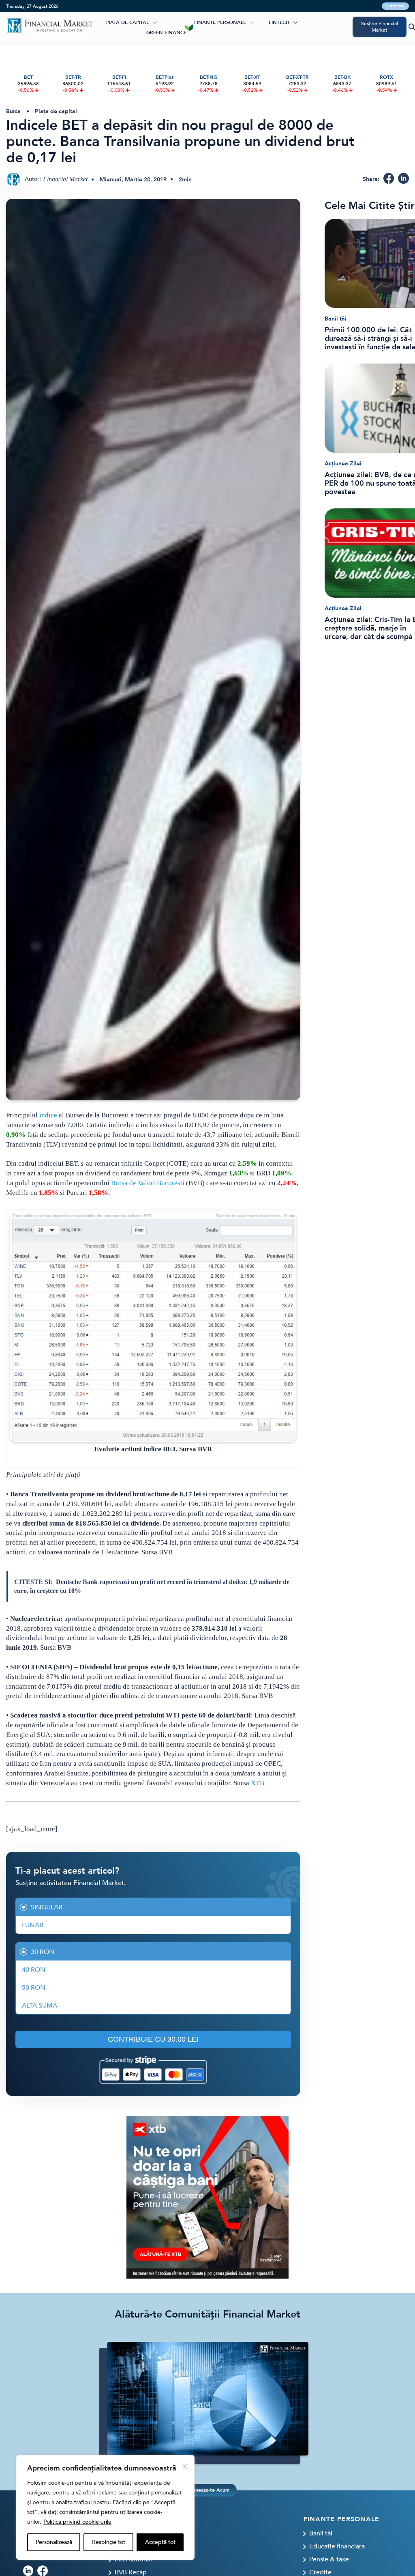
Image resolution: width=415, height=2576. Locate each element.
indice (48, 1115)
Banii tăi (336, 319)
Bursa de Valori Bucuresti (148, 1183)
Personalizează (54, 2542)
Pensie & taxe (329, 2559)
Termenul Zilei (125, 32)
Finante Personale (220, 22)
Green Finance (166, 32)
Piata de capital (127, 22)
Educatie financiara (337, 2546)
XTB (258, 1783)
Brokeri (182, 22)
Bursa (13, 111)
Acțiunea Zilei (343, 464)
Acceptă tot (160, 2542)
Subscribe (395, 6)
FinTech (279, 22)
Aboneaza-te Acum (207, 2490)
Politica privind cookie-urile (77, 2522)
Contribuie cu (153, 2039)
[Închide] (185, 2466)
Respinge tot (109, 2542)
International (133, 2559)
